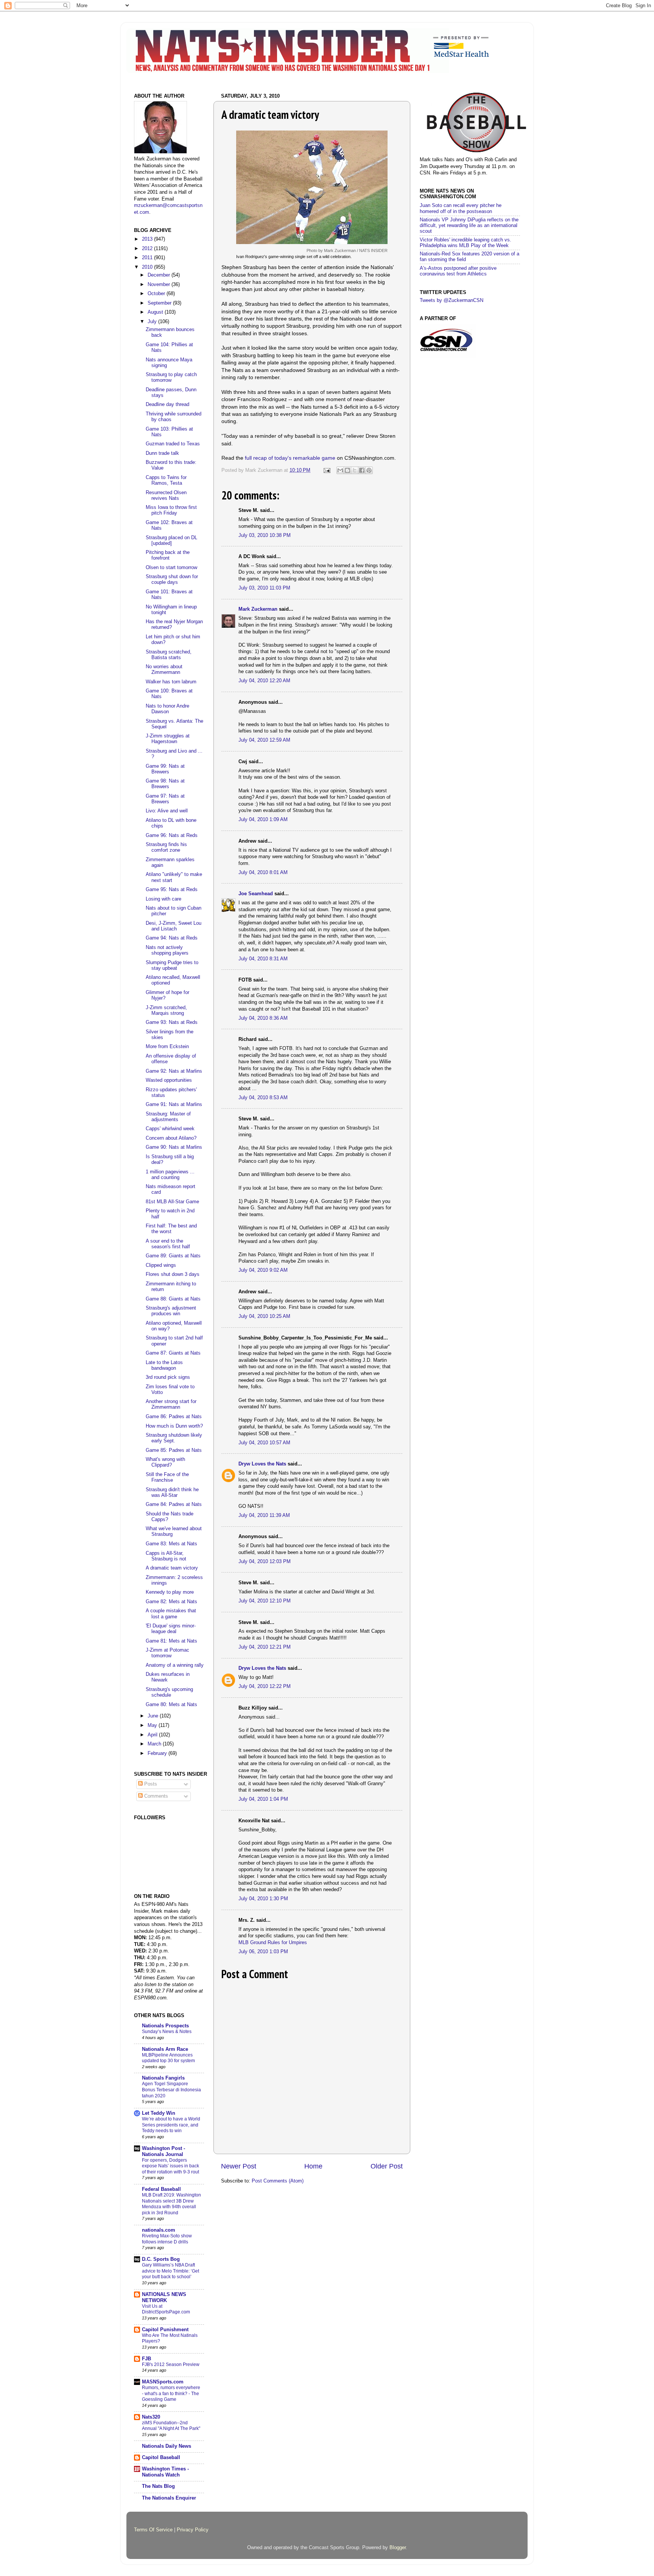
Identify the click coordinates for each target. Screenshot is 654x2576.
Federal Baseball (161, 2189)
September (160, 303)
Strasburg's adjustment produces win (171, 1311)
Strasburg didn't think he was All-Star (172, 1493)
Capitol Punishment (165, 2330)
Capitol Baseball (161, 2458)
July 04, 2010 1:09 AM (263, 820)
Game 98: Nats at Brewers (165, 784)
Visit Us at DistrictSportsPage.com (166, 2309)
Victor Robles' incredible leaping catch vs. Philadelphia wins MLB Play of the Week (466, 243)
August (156, 312)
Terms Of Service (153, 2530)
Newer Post (239, 2166)
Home (313, 2166)
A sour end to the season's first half (168, 1244)
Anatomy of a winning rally (175, 1665)
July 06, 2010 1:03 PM (263, 1952)
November (160, 285)
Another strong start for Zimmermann (171, 1404)
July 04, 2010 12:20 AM (264, 681)
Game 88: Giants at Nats (173, 1299)
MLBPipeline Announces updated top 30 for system (168, 2058)
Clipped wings (161, 1265)
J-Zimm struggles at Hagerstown (168, 739)
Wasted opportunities (169, 1080)
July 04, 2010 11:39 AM (264, 1515)
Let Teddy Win (159, 2113)
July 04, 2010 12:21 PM (265, 1647)
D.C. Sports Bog (161, 2259)
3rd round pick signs (168, 1377)
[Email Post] (327, 470)
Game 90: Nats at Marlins (174, 1147)
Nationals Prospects (165, 2026)
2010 (148, 267)
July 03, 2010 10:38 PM (265, 535)
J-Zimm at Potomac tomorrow (167, 1653)
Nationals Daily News (167, 2446)
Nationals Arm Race (165, 2049)
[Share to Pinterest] (369, 470)
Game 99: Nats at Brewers (165, 769)
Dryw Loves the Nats (262, 1464)
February (158, 1753)
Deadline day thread (167, 404)
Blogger (398, 2548)
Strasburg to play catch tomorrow (171, 377)
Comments (155, 1796)
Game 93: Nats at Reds (172, 1022)
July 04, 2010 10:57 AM (264, 1443)
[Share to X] (355, 470)
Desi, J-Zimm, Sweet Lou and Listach (174, 926)
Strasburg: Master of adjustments (168, 1117)
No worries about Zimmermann (164, 670)
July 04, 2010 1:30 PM (263, 1899)
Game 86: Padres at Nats (174, 1417)
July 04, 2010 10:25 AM (264, 1316)
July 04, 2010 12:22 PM (265, 1686)
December (160, 275)
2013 (148, 239)
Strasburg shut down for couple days (172, 579)
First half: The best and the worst (171, 1229)
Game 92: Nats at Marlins (174, 1071)
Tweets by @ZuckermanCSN (452, 300)
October (157, 294)
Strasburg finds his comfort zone (166, 847)
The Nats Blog (158, 2486)
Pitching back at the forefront (168, 555)
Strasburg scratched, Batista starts (169, 655)
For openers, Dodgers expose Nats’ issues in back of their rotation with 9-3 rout (171, 2166)
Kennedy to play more (170, 1592)
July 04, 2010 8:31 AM (263, 959)
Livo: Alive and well (167, 811)
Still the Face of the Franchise (167, 1477)
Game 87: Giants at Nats (173, 1353)
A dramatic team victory (172, 1568)
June (154, 1716)
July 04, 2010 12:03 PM (265, 1562)
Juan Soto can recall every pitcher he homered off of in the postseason (461, 208)
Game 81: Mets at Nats (171, 1641)
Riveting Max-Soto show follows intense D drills (167, 2239)
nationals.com (159, 2230)
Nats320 (151, 2417)
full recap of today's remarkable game (290, 458)
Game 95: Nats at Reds (172, 890)
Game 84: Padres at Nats (174, 1504)
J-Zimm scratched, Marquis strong (166, 1010)
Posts (150, 1784)
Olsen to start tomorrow (171, 568)
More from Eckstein (167, 1047)
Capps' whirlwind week (170, 1129)
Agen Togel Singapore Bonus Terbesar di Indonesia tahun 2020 (171, 2090)
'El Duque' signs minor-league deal (171, 1629)
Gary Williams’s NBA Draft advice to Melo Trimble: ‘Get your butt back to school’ (171, 2271)
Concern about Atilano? (171, 1138)
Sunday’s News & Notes (167, 2032)
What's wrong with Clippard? (165, 1462)
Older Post (387, 2166)
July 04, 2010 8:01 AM (263, 873)
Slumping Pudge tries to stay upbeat (172, 965)
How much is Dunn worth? (174, 1426)
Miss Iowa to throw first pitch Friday (171, 510)
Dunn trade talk (162, 453)
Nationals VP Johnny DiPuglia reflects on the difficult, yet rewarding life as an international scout (469, 226)
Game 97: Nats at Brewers (165, 799)
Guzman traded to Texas (173, 444)
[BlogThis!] (347, 470)
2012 (148, 249)
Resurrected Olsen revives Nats (166, 495)
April (153, 1735)
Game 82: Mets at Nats (171, 1602)
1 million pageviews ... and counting (170, 1175)
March (155, 1744)
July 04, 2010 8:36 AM (263, 1018)
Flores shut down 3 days (173, 1274)
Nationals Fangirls (163, 2078)
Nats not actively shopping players (167, 950)
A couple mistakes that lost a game (171, 1614)
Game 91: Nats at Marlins (174, 1104)
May (153, 1725)
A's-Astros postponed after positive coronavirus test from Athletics (458, 271)
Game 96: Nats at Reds (172, 835)
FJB (146, 2359)
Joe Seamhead (256, 894)
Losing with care (163, 899)
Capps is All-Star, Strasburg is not (166, 1556)
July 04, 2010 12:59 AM (264, 740)
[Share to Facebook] (362, 470)
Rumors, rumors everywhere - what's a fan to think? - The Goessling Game (171, 2393)
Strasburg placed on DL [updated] (171, 541)
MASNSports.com (163, 2382)
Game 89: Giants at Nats (173, 1256)
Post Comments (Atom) (278, 2181)
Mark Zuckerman (258, 609)
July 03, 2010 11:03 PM (264, 588)
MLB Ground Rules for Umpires (273, 1943)
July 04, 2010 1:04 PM (263, 1799)
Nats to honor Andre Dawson (167, 709)
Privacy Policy (193, 2530)
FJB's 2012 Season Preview (171, 2364)
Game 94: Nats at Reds (172, 938)
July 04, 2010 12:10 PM (265, 1601)
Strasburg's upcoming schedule (169, 1692)
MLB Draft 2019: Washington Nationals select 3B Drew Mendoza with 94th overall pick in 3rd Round (171, 2204)
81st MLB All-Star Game (172, 1202)
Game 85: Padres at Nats (174, 1450)
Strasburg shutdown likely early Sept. (174, 1438)
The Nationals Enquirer (169, 2498)
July (153, 322)
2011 (148, 258)
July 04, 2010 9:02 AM (263, 1270)
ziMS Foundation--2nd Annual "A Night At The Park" (171, 2426)
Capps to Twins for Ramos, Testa (166, 480)
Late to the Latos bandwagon (164, 1365)
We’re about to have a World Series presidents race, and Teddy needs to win (171, 2125)
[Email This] (340, 470)
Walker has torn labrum (171, 682)
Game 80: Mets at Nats (171, 1705)
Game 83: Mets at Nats (171, 1544)
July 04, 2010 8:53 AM (263, 1098)
